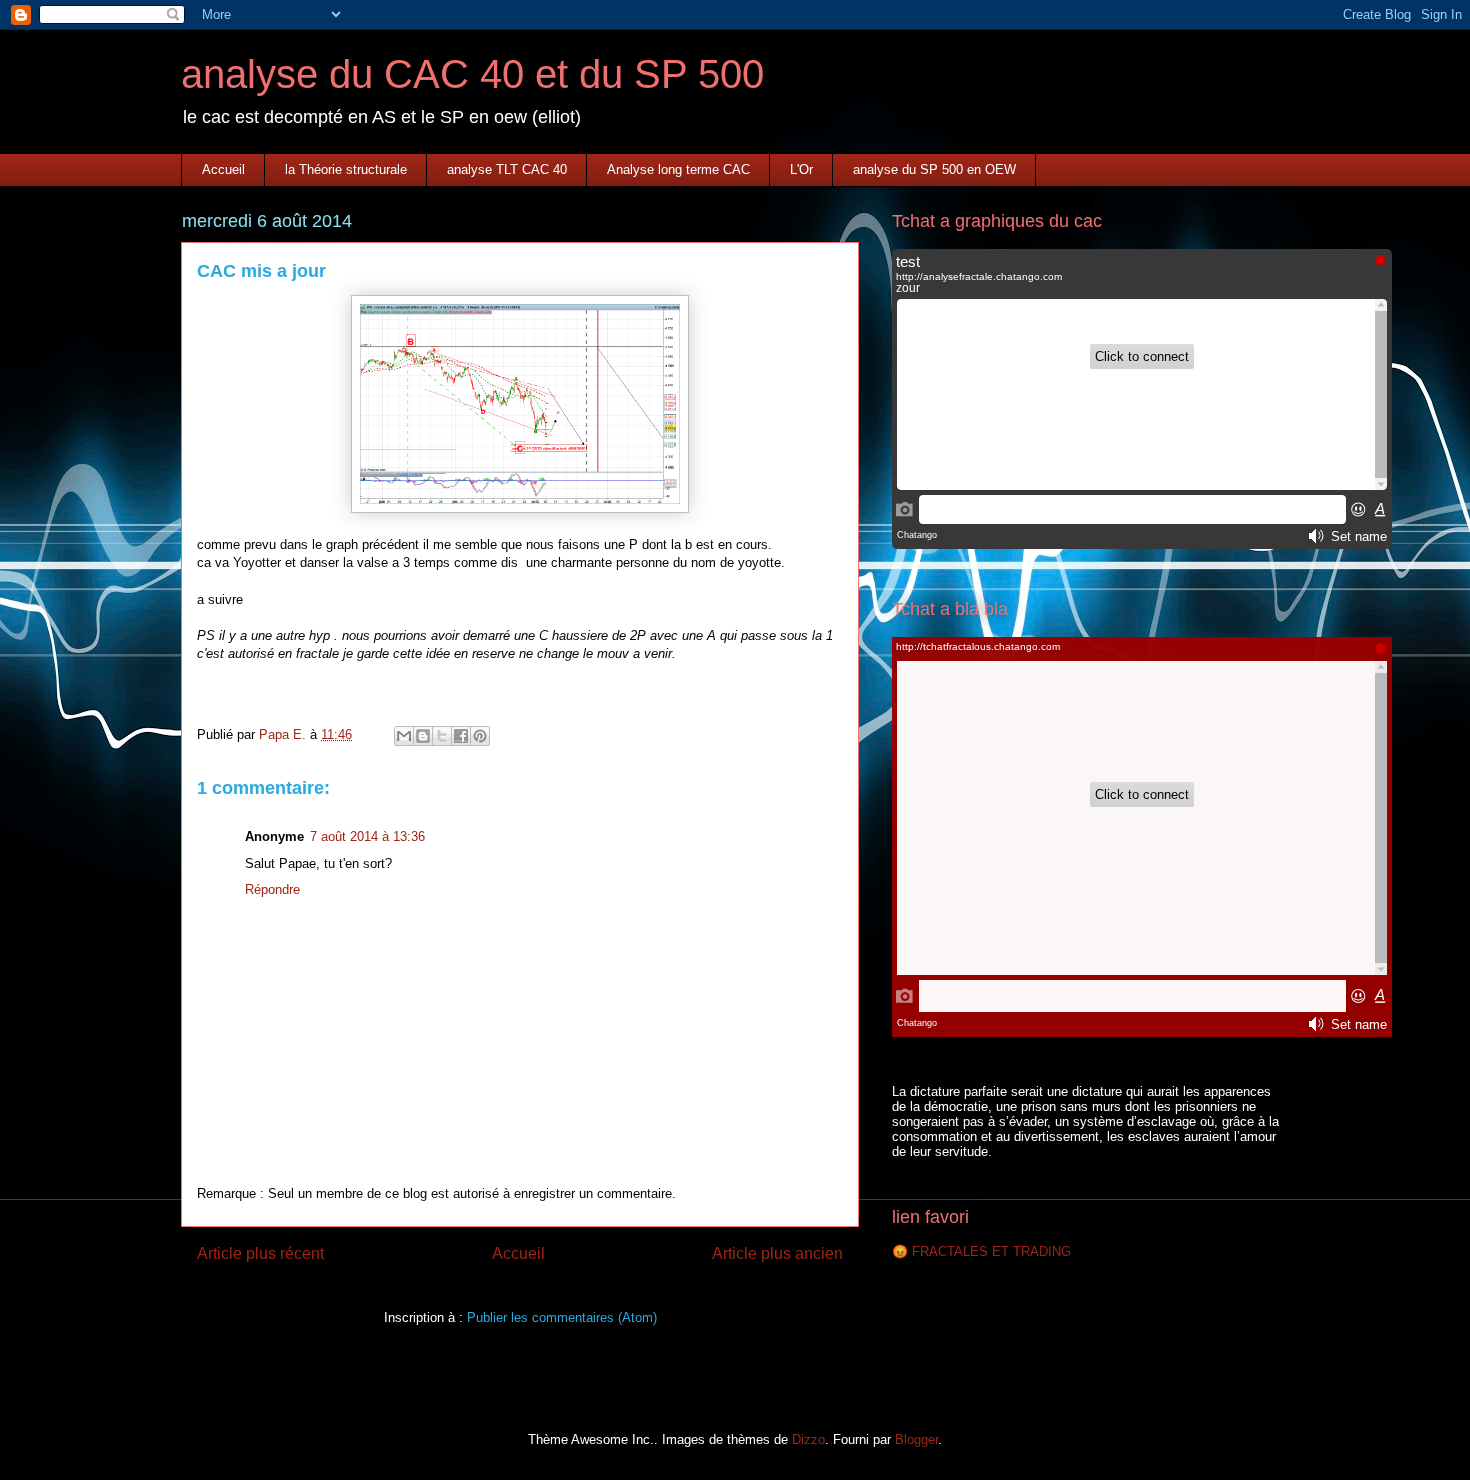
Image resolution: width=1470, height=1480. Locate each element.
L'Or (801, 169)
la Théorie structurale (346, 169)
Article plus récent (260, 1253)
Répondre (272, 889)
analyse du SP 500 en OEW (934, 169)
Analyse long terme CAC (678, 169)
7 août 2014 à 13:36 (367, 836)
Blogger (916, 1439)
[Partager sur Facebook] (461, 736)
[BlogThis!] (423, 736)
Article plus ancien (777, 1253)
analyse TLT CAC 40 (507, 169)
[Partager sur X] (442, 736)
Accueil (223, 169)
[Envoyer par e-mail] (404, 736)
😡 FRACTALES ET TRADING (981, 1251)
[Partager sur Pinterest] (480, 736)
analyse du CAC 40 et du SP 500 (472, 74)
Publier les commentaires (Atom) (562, 1317)
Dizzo (808, 1439)
